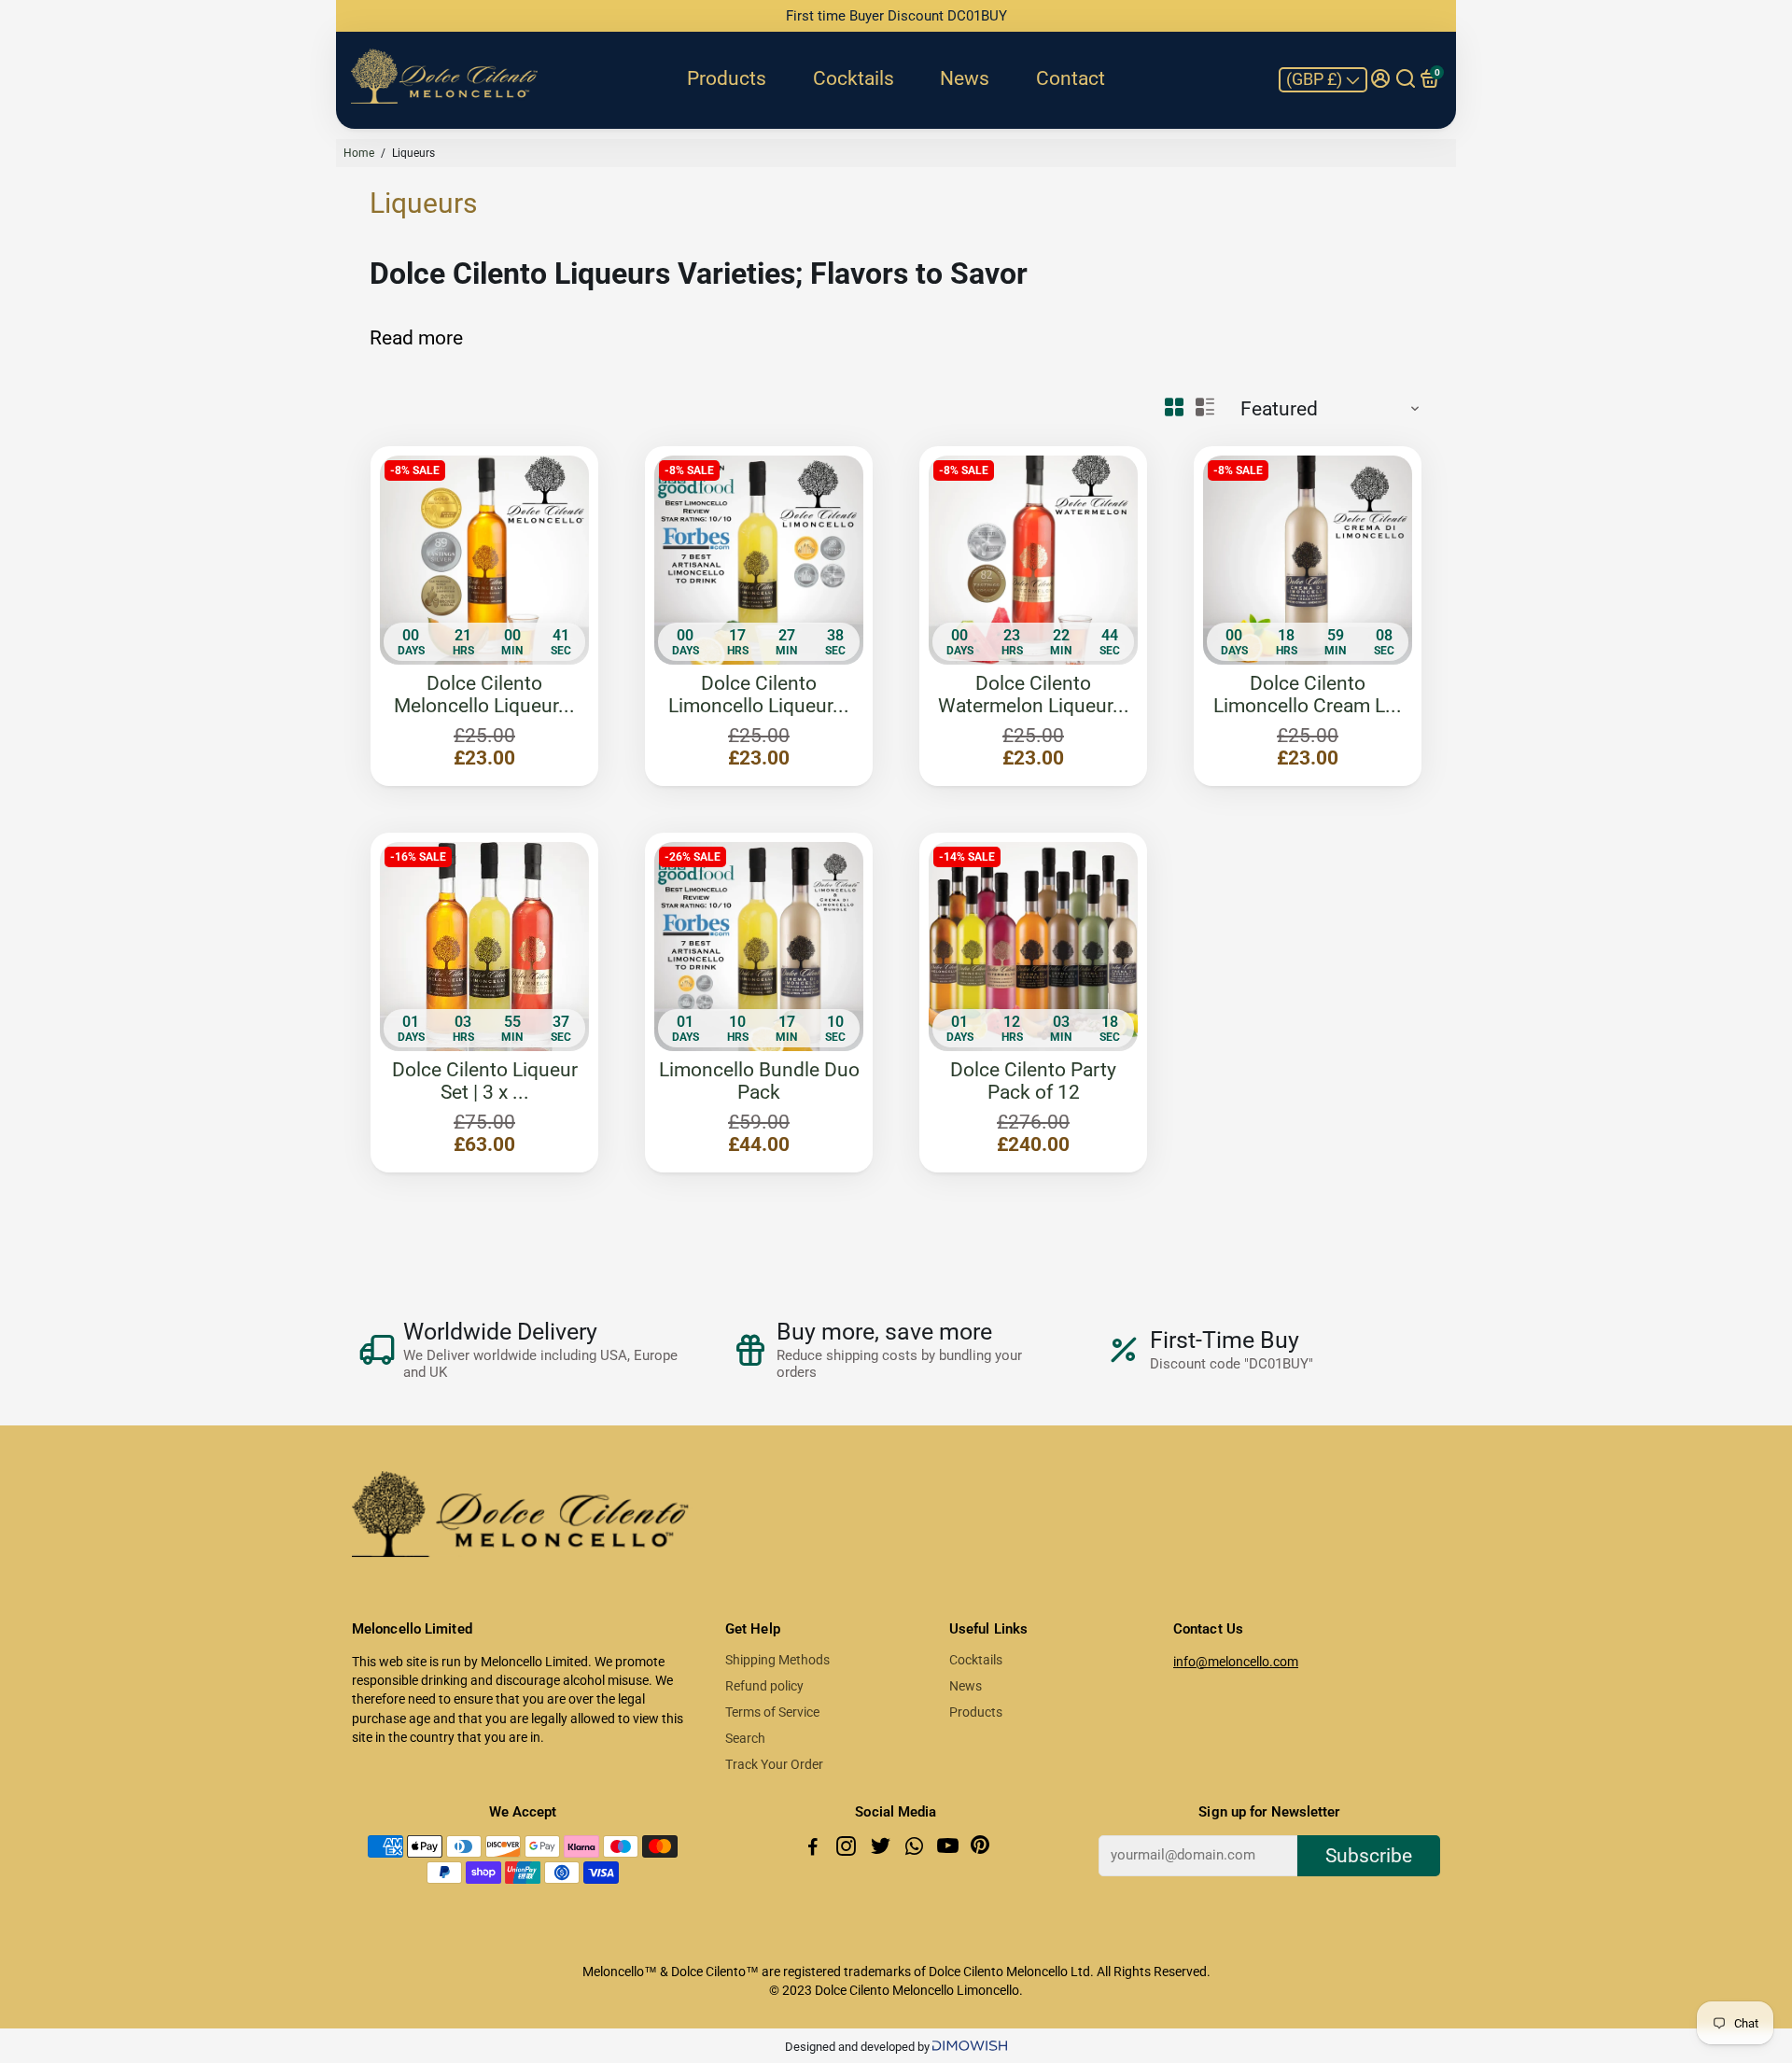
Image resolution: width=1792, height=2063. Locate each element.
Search (745, 1738)
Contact (1071, 78)
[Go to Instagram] (848, 1849)
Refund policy (764, 1686)
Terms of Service (772, 1712)
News (965, 78)
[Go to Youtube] (950, 1849)
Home (359, 153)
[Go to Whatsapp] (916, 1849)
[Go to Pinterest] (980, 1849)
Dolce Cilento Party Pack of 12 (1033, 1081)
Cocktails (854, 78)
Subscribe (1369, 1856)
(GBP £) (1316, 79)
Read (392, 338)
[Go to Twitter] (882, 1849)
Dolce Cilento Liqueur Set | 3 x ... (485, 1081)
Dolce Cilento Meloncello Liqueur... (484, 695)
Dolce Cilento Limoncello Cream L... (1308, 695)
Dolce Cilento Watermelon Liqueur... (1034, 695)
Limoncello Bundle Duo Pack (759, 1081)
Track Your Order (774, 1764)
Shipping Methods (777, 1660)
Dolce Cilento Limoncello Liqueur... (759, 695)
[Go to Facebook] (815, 1849)
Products (727, 78)
